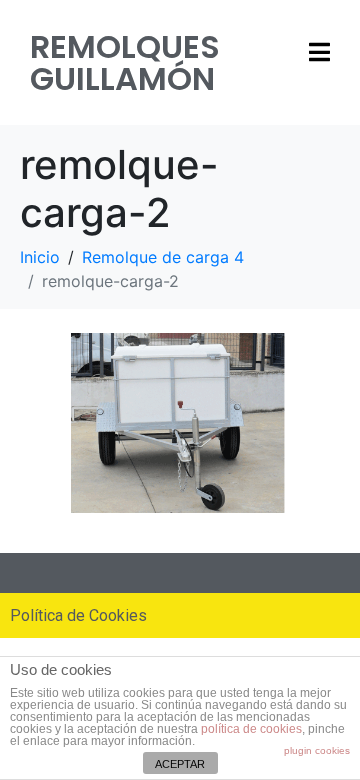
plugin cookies (317, 750)
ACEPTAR (180, 764)
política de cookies (251, 729)
